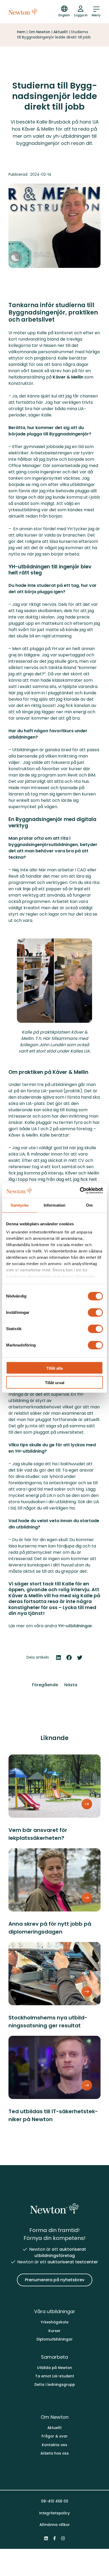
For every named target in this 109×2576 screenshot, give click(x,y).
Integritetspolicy (54, 2513)
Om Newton (39, 32)
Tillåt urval (55, 1383)
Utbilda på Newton (54, 2368)
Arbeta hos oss (55, 2453)
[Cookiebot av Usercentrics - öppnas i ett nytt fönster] (80, 1191)
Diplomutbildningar (55, 2339)
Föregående (45, 1685)
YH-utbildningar (75, 1626)
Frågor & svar (55, 2436)
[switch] (95, 1312)
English (64, 15)
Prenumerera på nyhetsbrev (55, 2280)
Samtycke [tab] (20, 1205)
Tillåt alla (54, 1368)
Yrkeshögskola (55, 2322)
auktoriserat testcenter (73, 2262)
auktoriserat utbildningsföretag (60, 2252)
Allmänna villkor (55, 2525)
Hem (21, 32)
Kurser (54, 2331)
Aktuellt (61, 32)
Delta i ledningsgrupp (55, 2385)
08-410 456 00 (55, 2501)
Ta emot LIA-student (55, 2376)
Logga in (81, 15)
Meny (96, 15)
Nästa (71, 1685)
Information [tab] (54, 1205)
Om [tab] (89, 1205)
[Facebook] (54, 2538)
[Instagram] (63, 2538)
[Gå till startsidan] (23, 12)
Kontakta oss (54, 2445)
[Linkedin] (46, 2538)
